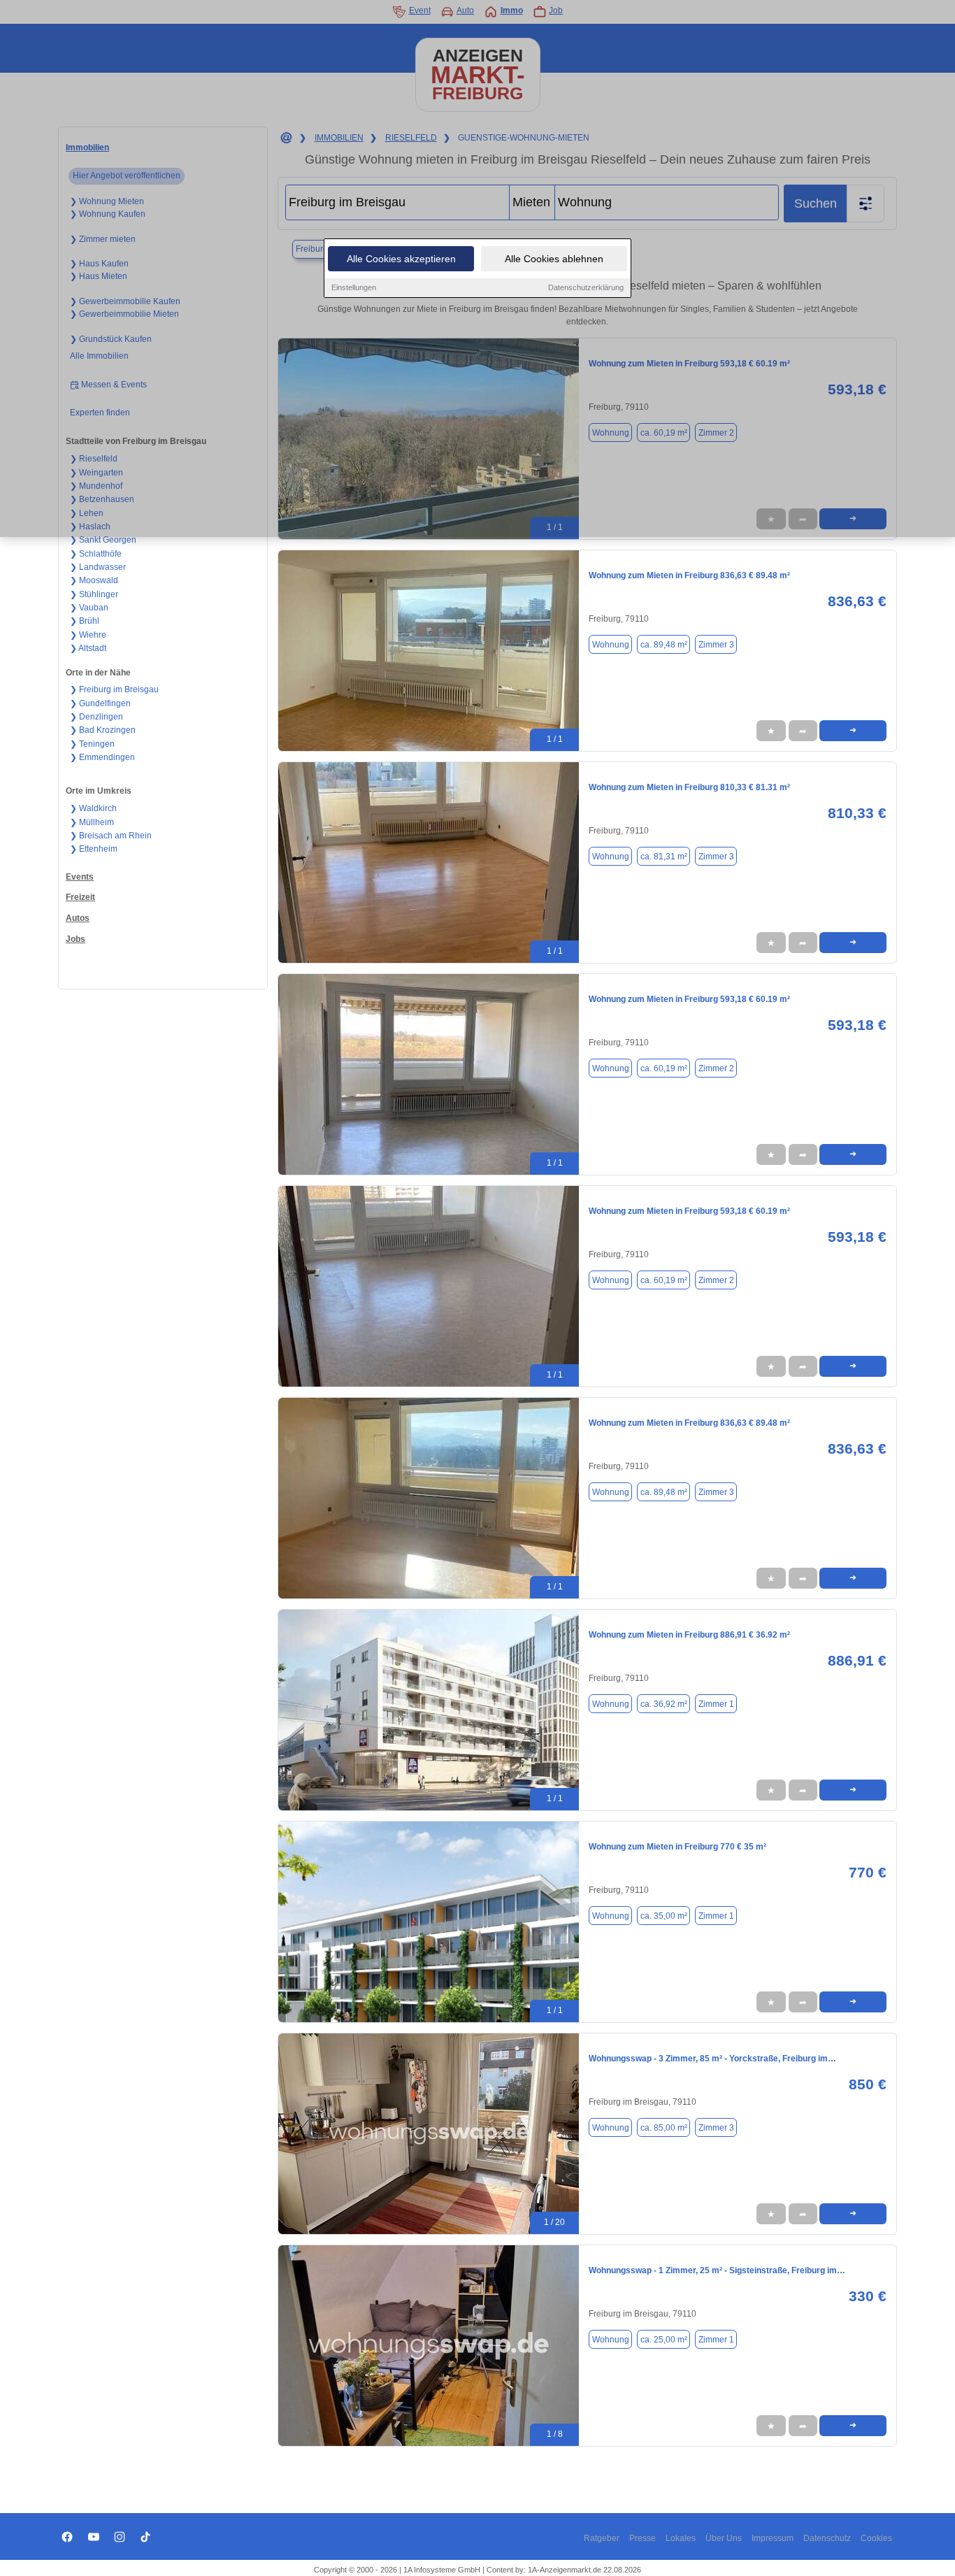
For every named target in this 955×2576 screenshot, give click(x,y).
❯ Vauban (89, 608)
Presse (642, 2538)
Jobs (76, 939)
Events (80, 877)
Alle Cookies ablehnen (554, 259)
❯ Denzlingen (96, 717)
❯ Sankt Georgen (103, 540)
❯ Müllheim (92, 822)
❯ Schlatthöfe (96, 554)
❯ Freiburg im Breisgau (114, 689)
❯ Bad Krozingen (103, 730)
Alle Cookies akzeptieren (401, 259)
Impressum (773, 2538)
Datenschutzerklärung (586, 287)
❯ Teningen (92, 744)
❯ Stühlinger (94, 594)
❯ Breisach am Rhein (111, 836)
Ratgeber (602, 2538)
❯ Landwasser (98, 567)
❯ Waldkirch (93, 808)
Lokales (681, 2538)
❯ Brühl (85, 621)
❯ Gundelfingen (100, 703)
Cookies (876, 2538)
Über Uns (724, 2538)
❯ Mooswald (94, 580)
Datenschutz (827, 2538)
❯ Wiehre (88, 635)
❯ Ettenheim (94, 849)
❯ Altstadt (88, 648)
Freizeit (80, 897)
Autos (78, 918)
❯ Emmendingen (102, 757)
